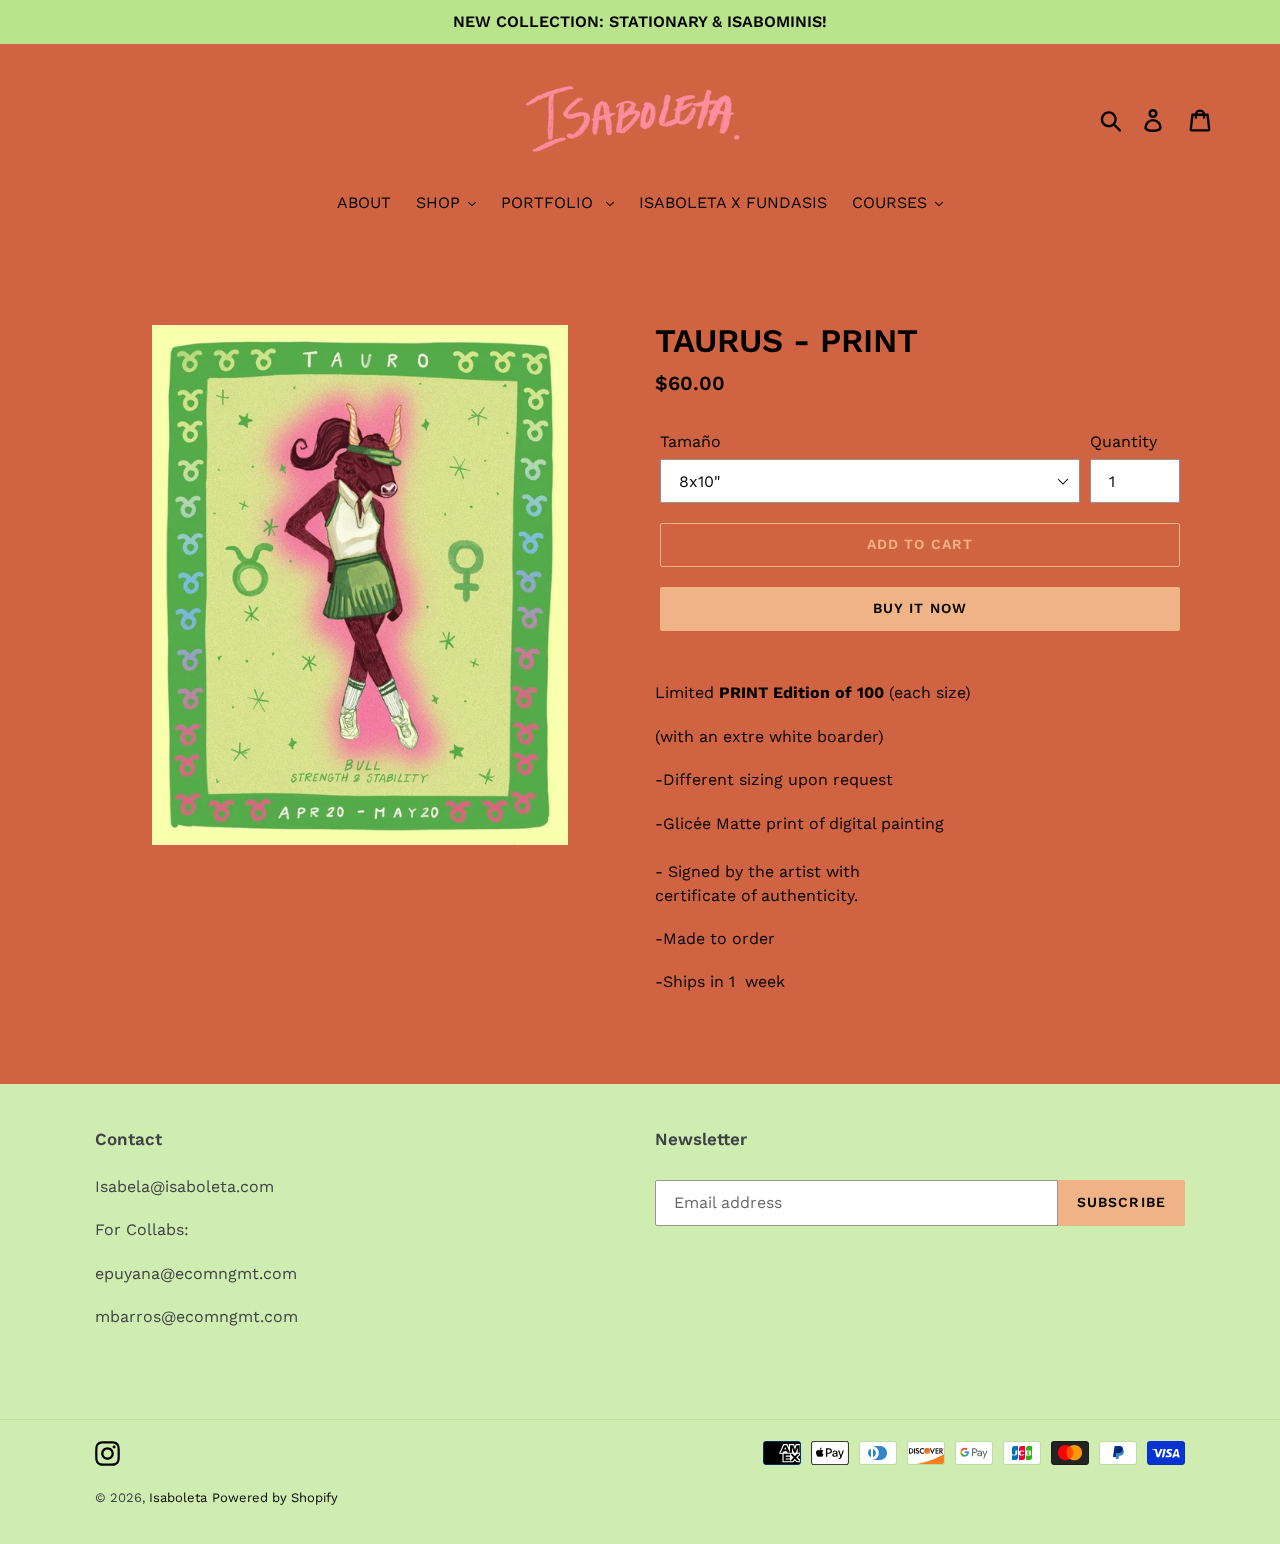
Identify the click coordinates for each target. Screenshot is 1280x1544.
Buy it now (920, 608)
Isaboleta (178, 1497)
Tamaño (690, 441)
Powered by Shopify (275, 1497)
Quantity (1123, 441)
